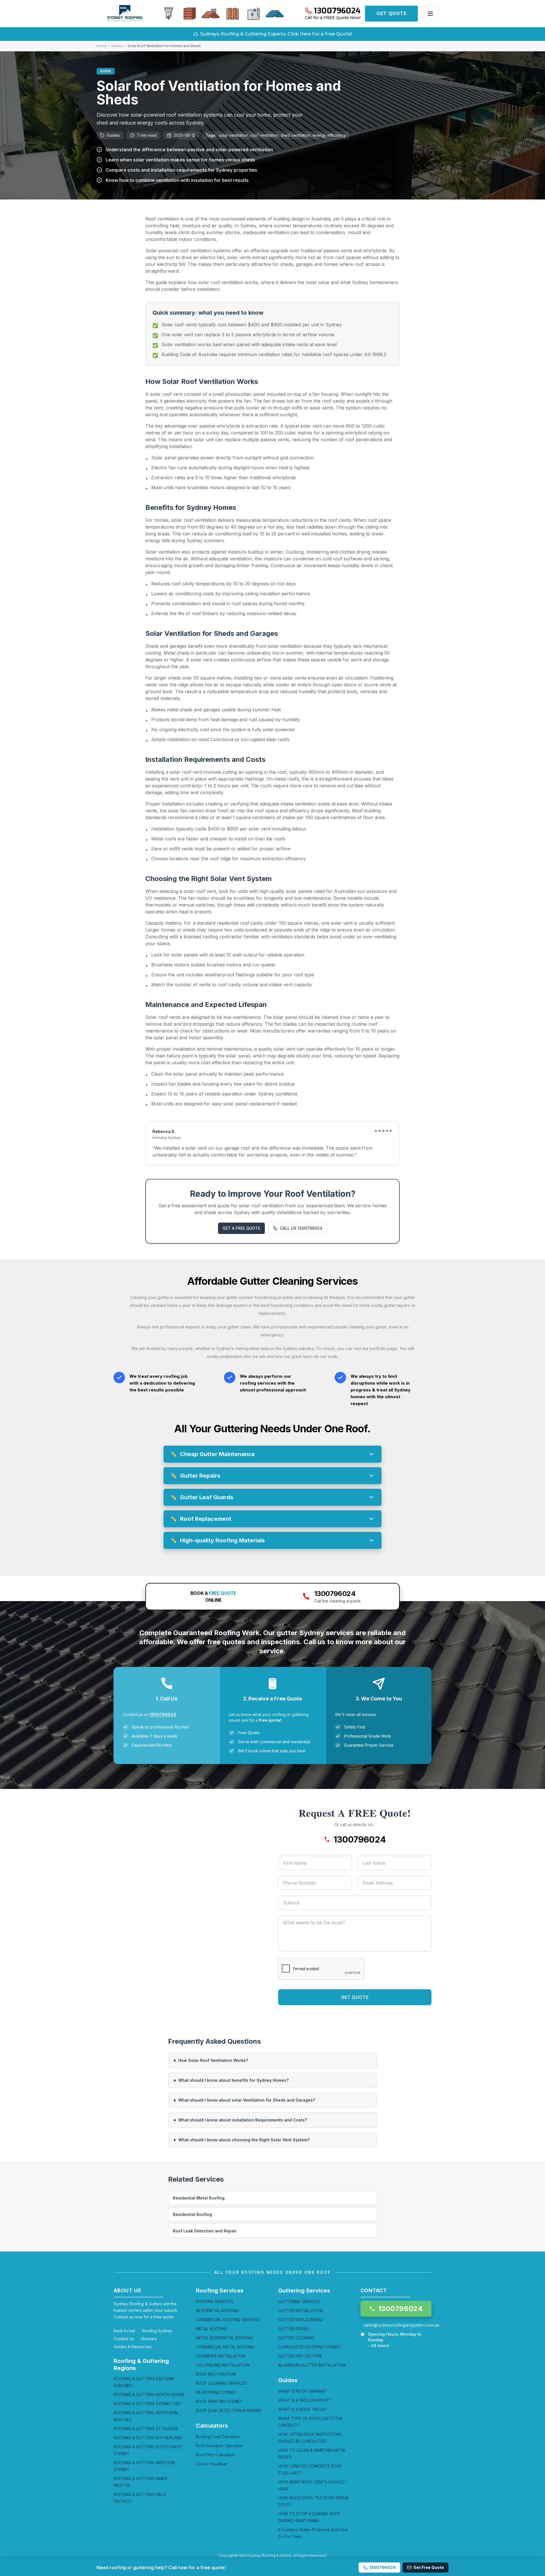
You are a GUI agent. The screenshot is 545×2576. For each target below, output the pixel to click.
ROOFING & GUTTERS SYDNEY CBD (147, 2404)
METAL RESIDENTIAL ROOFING (224, 2338)
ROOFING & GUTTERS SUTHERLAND (148, 2438)
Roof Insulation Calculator (220, 2446)
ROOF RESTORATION (216, 2374)
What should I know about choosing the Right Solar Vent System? (244, 2140)
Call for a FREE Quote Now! (333, 18)
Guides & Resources (133, 2347)
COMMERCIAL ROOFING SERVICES (228, 2320)
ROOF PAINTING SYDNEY (219, 2401)
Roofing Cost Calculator (218, 2437)
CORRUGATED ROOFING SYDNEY (309, 2347)
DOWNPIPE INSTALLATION (221, 2356)
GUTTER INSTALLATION (300, 2311)
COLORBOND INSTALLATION (223, 2365)
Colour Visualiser (212, 2464)
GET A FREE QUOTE (241, 1228)
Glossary (149, 2339)
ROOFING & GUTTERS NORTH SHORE (149, 2395)
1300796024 (163, 1714)
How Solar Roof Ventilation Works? (213, 2060)
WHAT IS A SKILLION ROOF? (304, 2400)
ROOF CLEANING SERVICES (221, 2383)
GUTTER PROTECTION (300, 2356)
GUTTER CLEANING (296, 2338)
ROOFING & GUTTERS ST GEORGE (146, 2429)
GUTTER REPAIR (293, 2329)
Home (102, 46)
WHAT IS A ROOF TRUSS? (303, 2409)
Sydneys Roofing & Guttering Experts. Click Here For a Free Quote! (276, 34)
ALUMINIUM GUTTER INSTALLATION (312, 2365)
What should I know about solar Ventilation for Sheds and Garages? (247, 2100)
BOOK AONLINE (213, 1597)
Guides (117, 46)
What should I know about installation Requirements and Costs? (243, 2120)
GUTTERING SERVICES (299, 2301)
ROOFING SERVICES (215, 2301)
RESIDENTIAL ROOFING (217, 2311)
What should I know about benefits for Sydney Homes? (233, 2080)
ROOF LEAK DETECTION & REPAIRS (229, 2410)
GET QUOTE (391, 13)
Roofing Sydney (157, 2331)
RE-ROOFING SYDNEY (216, 2392)
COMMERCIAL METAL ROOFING (225, 2347)
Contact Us (124, 2339)
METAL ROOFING (212, 2329)
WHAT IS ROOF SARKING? (302, 2391)
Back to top (124, 2331)
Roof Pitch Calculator (215, 2455)
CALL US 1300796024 (301, 1228)
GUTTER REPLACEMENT (301, 2320)
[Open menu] (430, 14)
